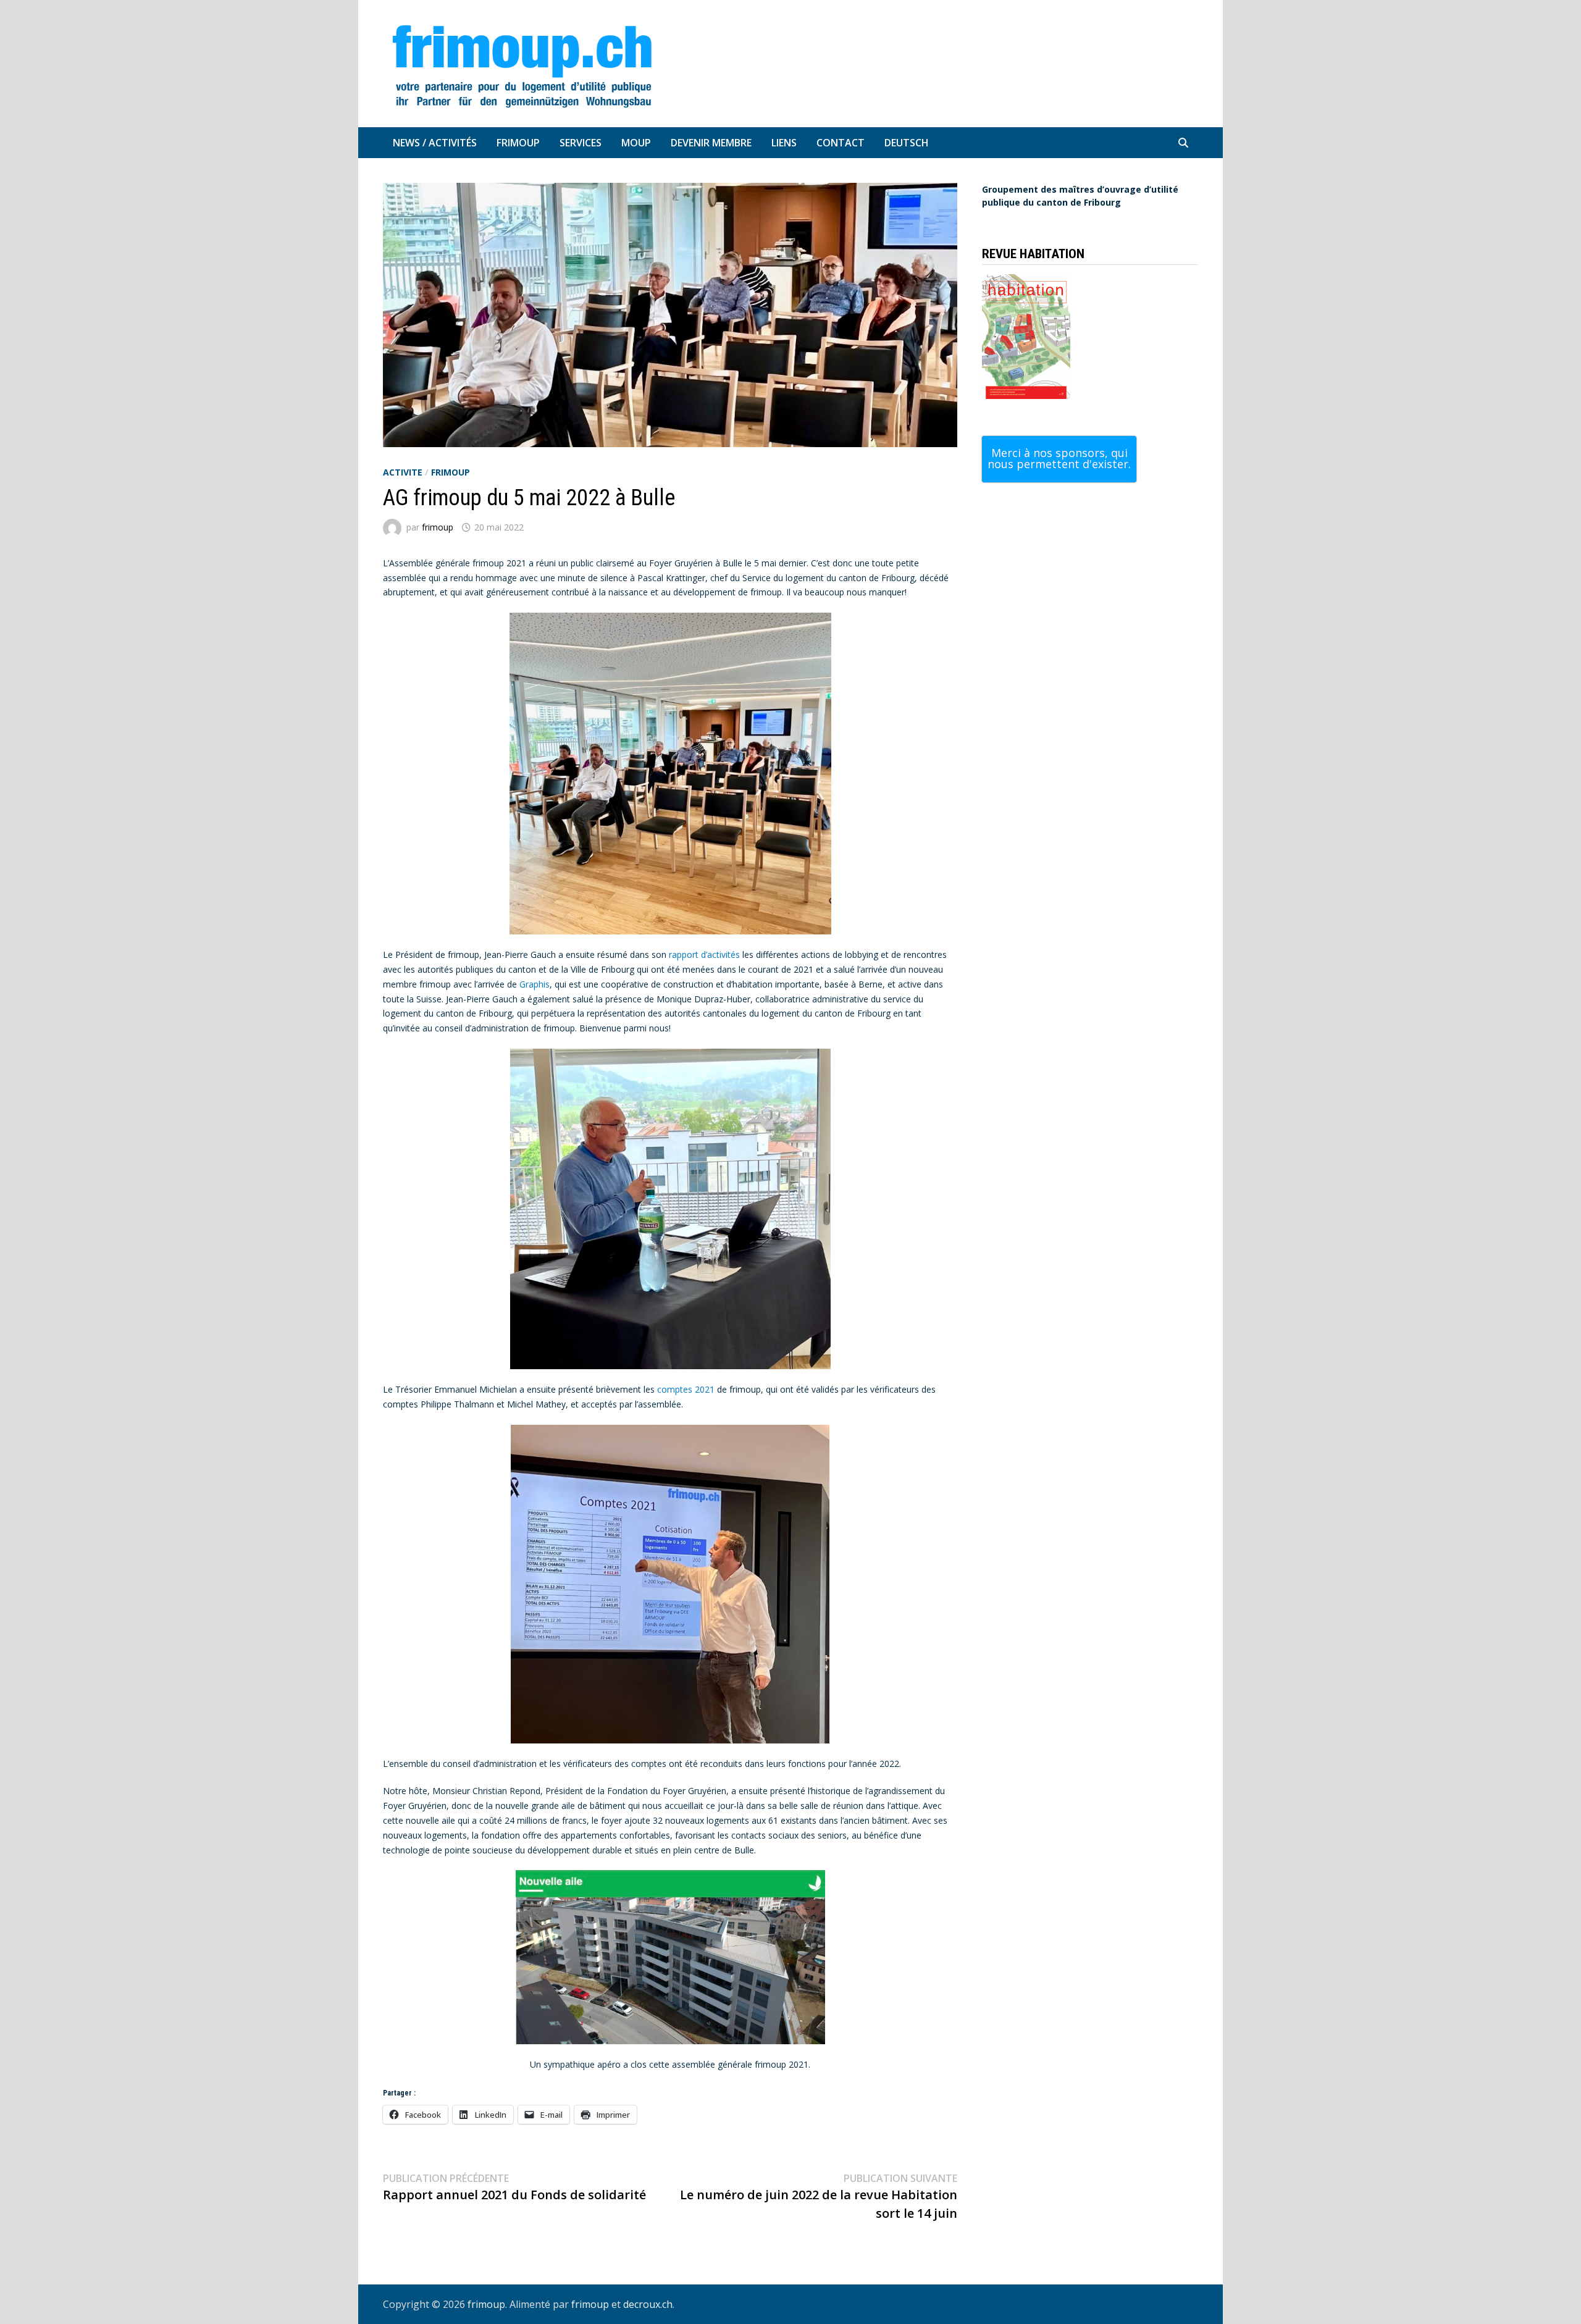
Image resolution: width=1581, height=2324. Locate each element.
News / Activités (435, 143)
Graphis (535, 984)
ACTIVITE (403, 472)
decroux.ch (648, 2304)
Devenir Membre (711, 143)
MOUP (636, 143)
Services (581, 143)
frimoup (451, 472)
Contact (841, 143)
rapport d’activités (704, 954)
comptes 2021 (686, 1389)
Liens (784, 143)
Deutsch (907, 143)
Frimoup (518, 143)
